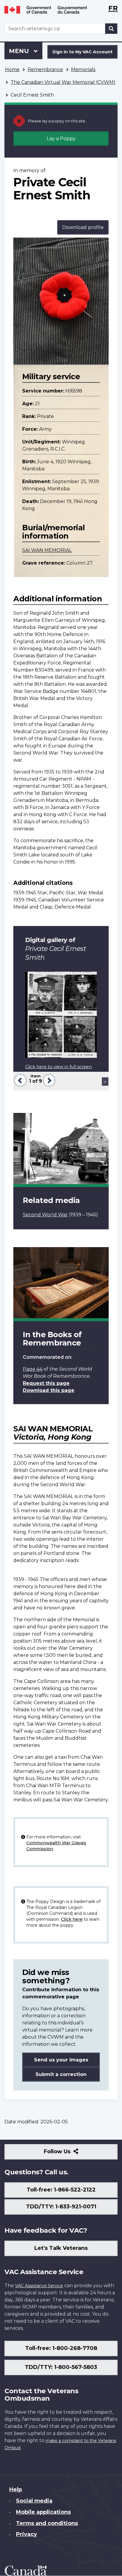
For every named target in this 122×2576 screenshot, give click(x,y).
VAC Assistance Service (39, 2286)
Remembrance (45, 69)
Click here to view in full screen (58, 1067)
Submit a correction (61, 2074)
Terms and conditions (47, 2523)
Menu (20, 51)
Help (16, 2490)
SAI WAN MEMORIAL (47, 550)
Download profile (83, 227)
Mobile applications (43, 2512)
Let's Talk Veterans (61, 2248)
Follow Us (70, 2154)
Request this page (46, 1383)
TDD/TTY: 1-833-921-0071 (61, 2207)
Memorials (83, 69)
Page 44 (33, 1369)
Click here (72, 1919)
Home (12, 69)
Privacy (27, 2534)
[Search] (111, 29)
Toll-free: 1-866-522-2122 (61, 2190)
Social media (34, 2501)
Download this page (49, 1390)
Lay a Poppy (61, 138)
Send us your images (61, 2060)
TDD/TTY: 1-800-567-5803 (61, 2367)
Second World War (45, 1215)
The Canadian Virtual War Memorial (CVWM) (63, 82)
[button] (20, 1080)
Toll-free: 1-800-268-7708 (61, 2348)
